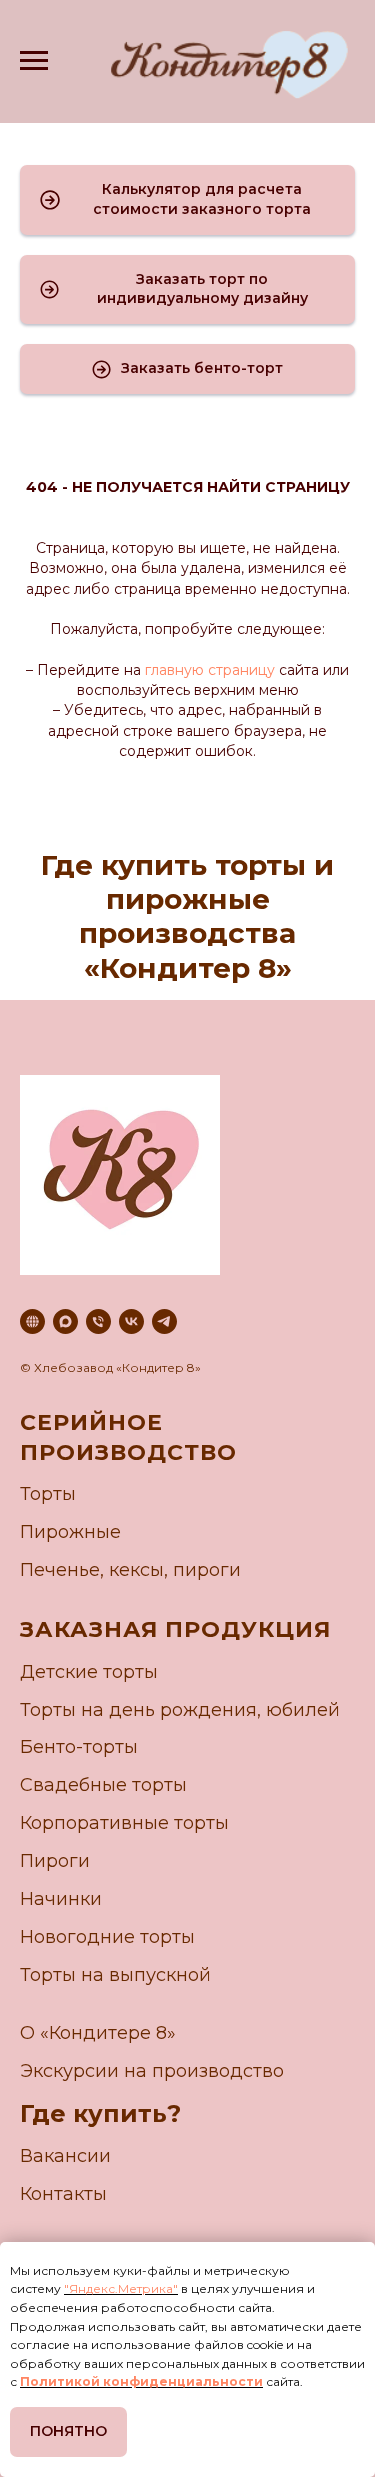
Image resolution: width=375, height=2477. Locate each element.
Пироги (55, 1861)
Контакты (63, 2194)
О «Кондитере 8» (98, 2033)
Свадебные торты (103, 1785)
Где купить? (100, 2113)
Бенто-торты (79, 1747)
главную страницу (208, 670)
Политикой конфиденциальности (141, 2381)
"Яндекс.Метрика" (121, 2288)
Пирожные (70, 1532)
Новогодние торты (107, 1937)
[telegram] (164, 1321)
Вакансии (65, 2156)
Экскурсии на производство (152, 2071)
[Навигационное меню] (34, 61)
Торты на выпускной (115, 1975)
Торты (48, 1494)
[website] (32, 1321)
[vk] (131, 1321)
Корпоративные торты (124, 1823)
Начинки (61, 1899)
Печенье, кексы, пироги (130, 1570)
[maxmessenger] (65, 1321)
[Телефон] (98, 1321)
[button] (187, 200)
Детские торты (89, 1672)
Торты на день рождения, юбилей (180, 1710)
